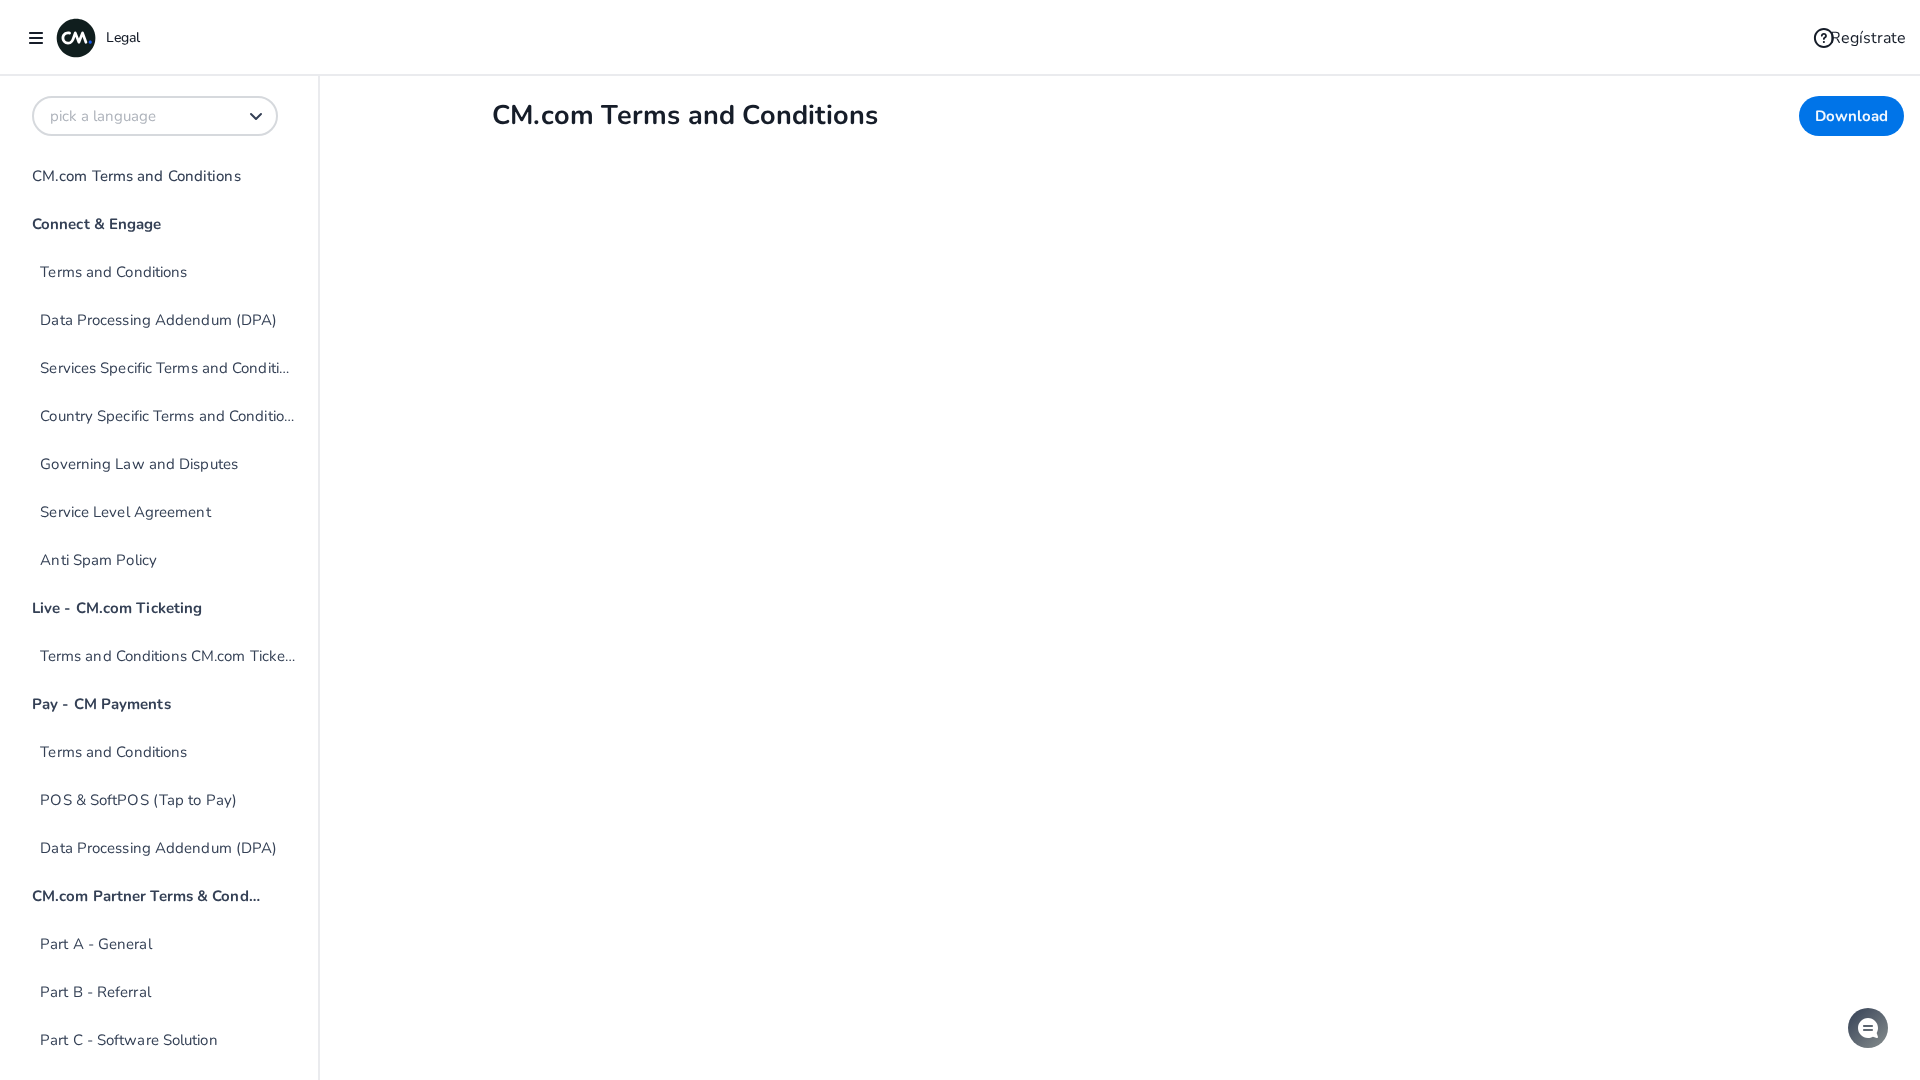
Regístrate (1868, 38)
